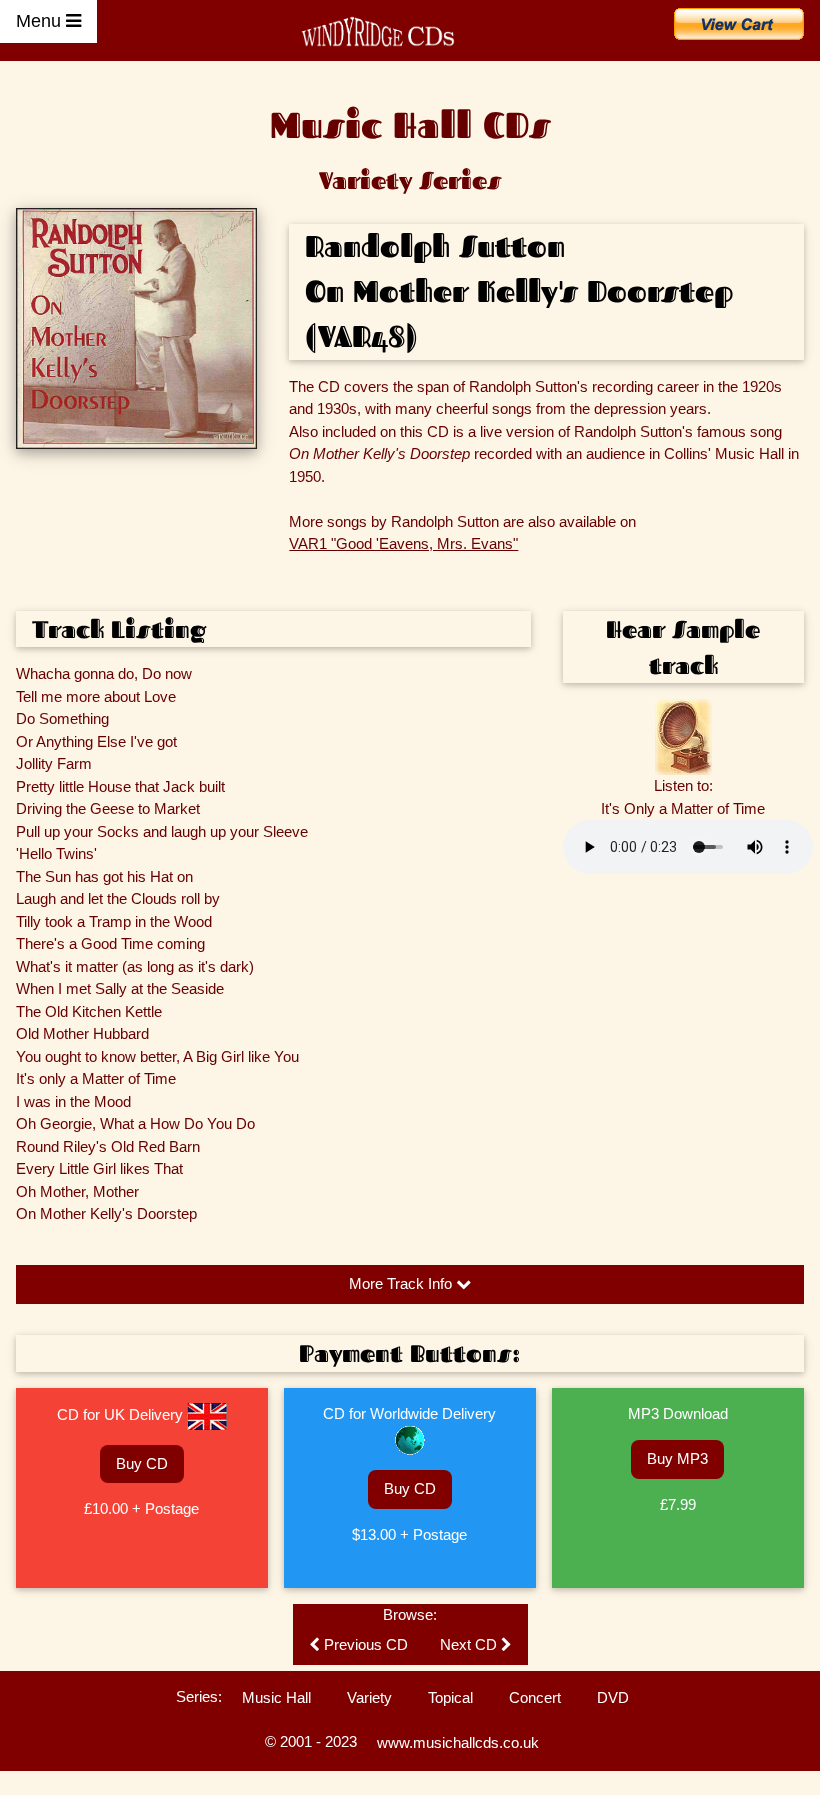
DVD (613, 1697)
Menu (41, 21)
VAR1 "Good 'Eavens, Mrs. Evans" (403, 543)
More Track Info (402, 1283)
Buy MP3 (677, 1458)
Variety (369, 1697)
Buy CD (142, 1463)
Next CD (470, 1644)
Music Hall (276, 1697)
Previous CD (364, 1644)
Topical (450, 1697)
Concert (535, 1697)
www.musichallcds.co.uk (458, 1742)
